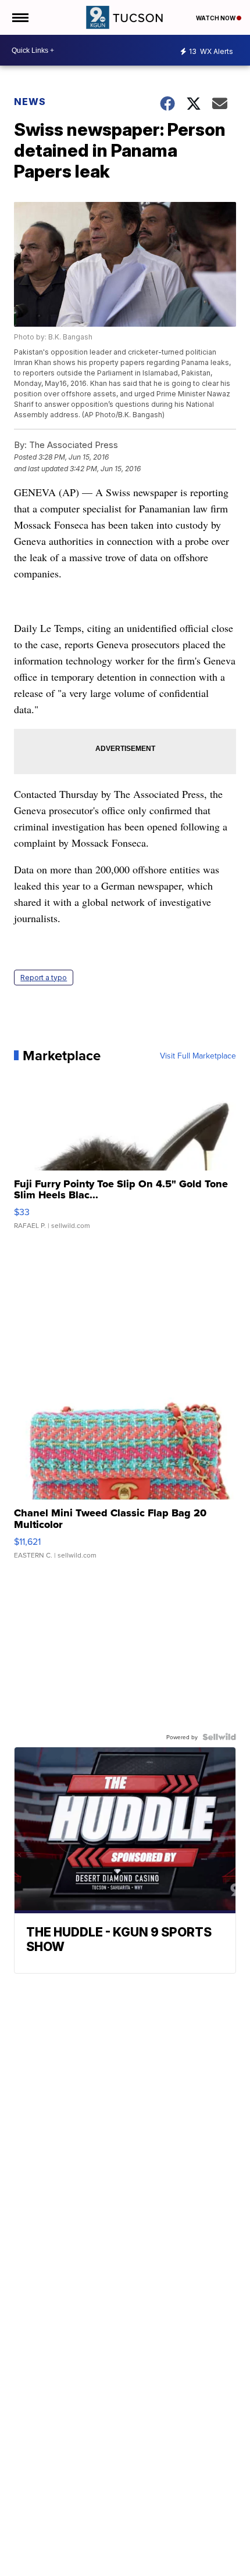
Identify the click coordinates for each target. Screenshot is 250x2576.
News (30, 102)
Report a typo (44, 978)
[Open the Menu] (19, 17)
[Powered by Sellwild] (219, 1737)
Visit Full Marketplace (198, 1056)
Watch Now (216, 18)
